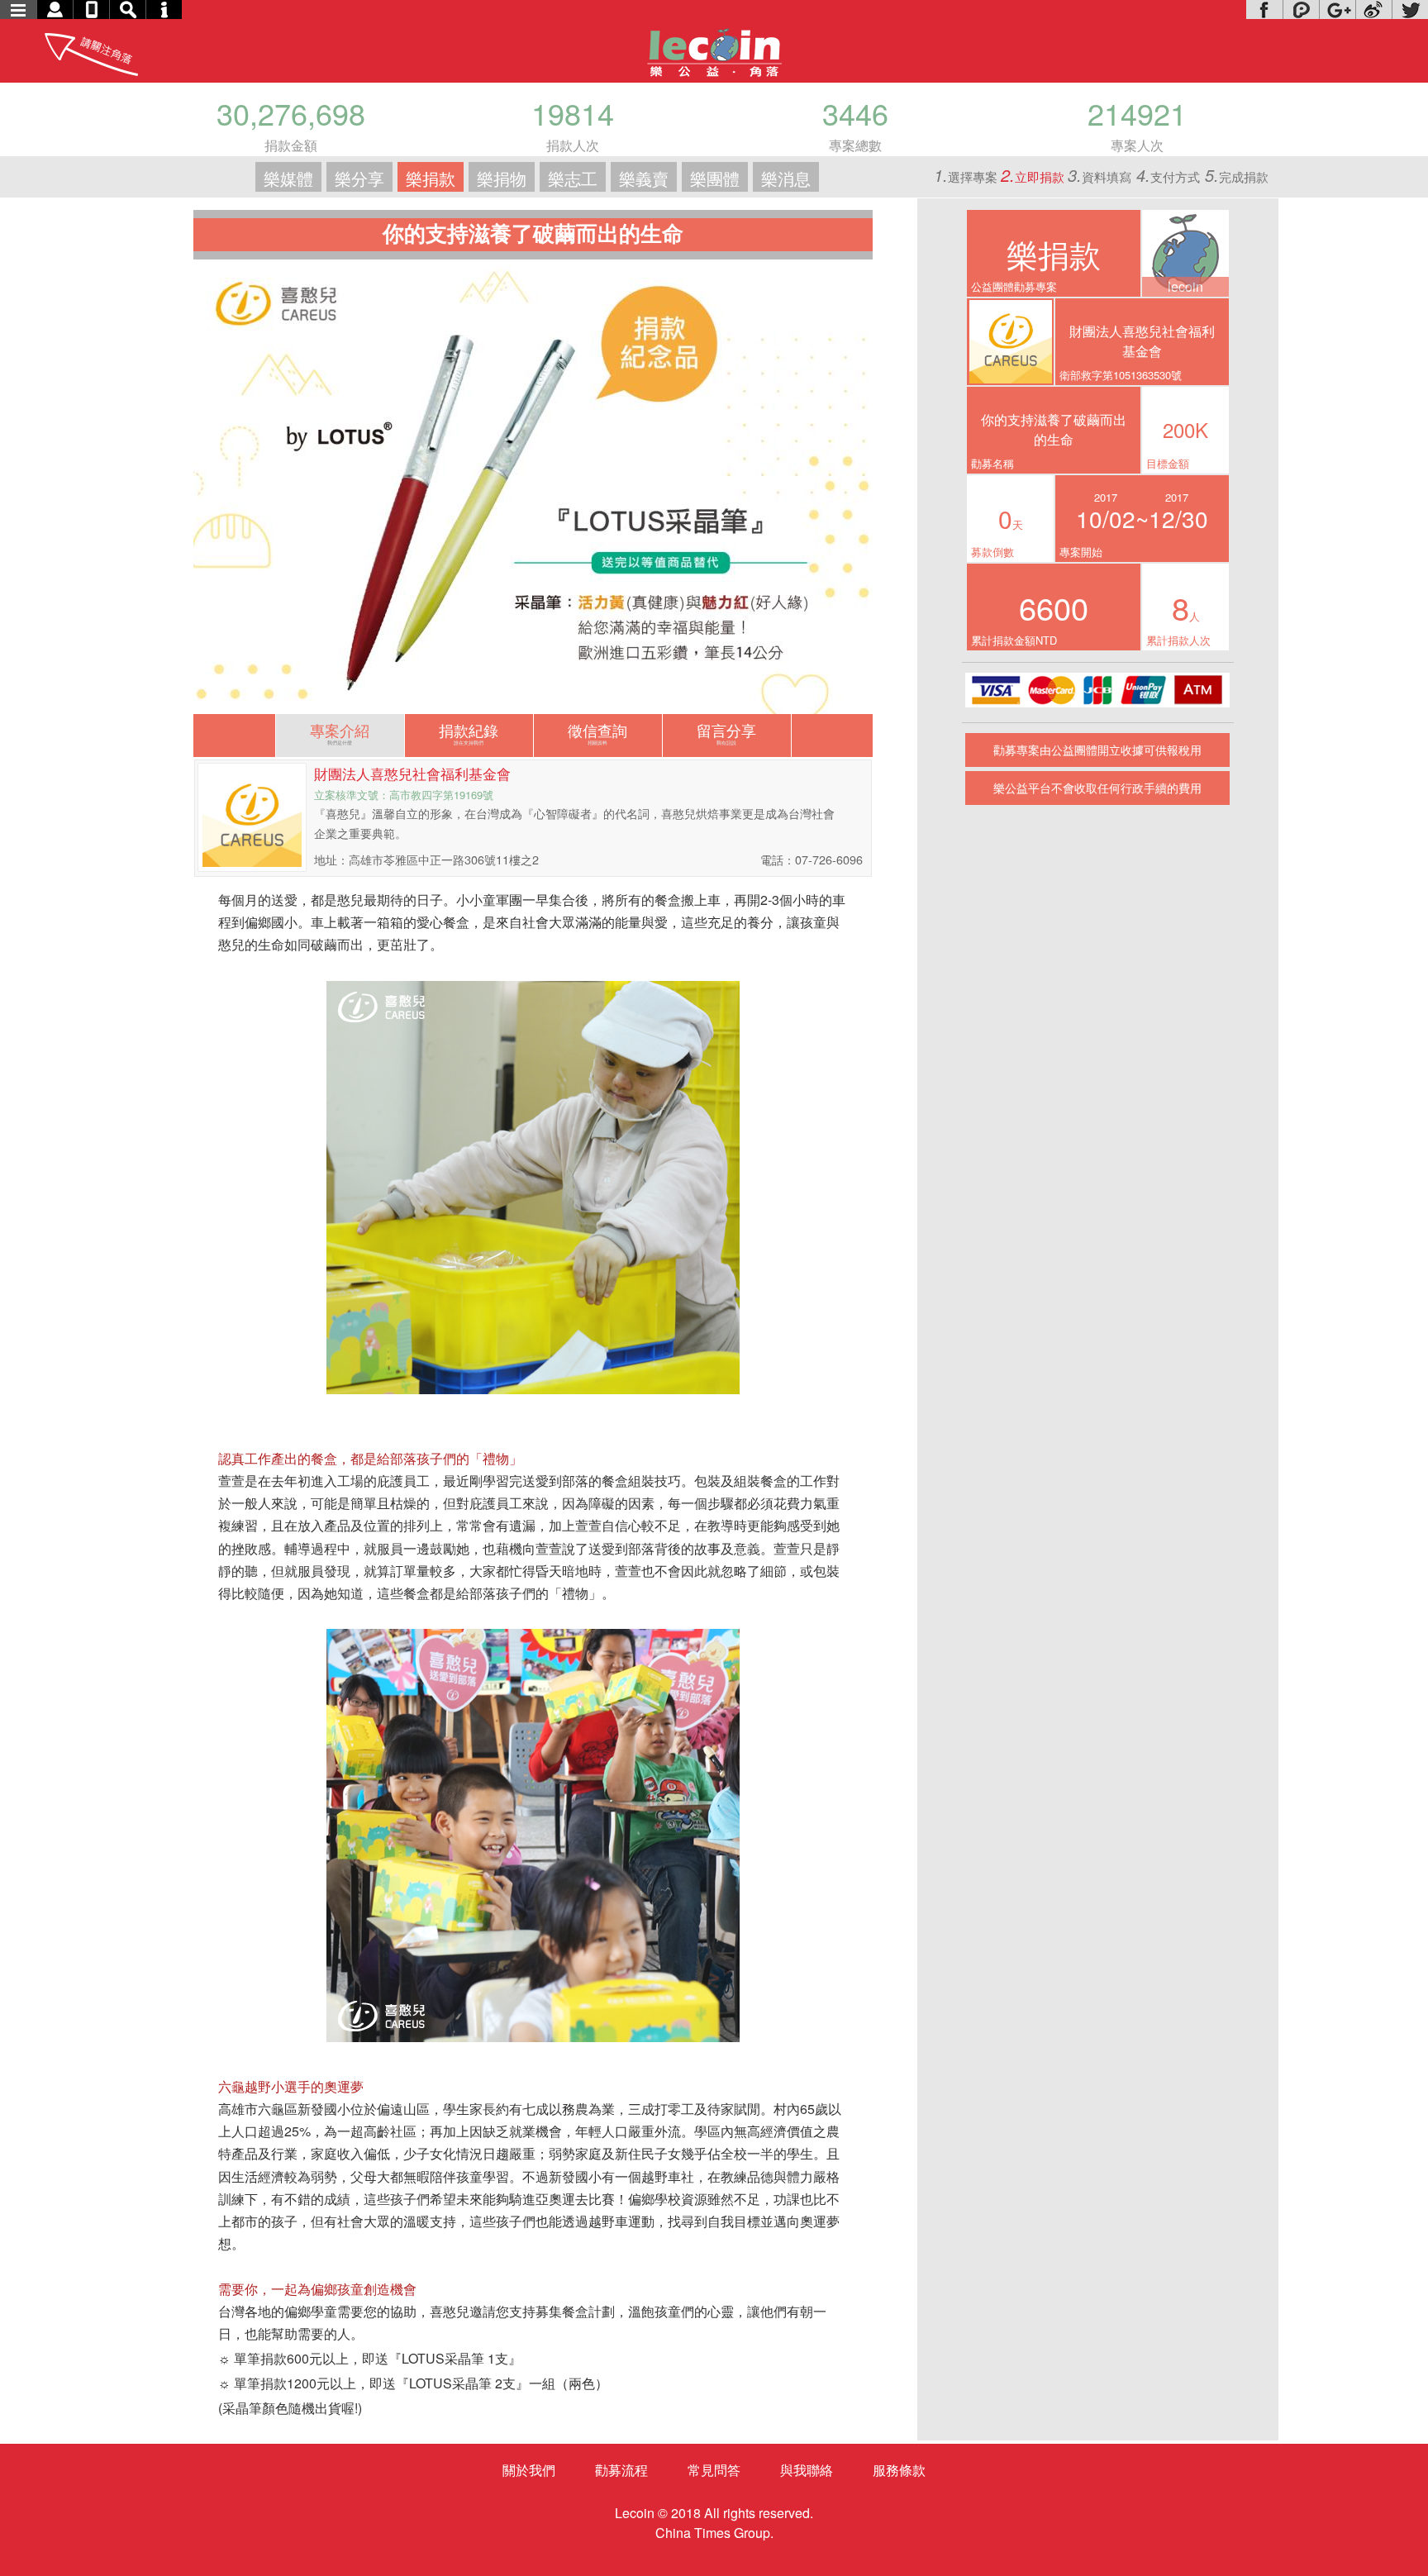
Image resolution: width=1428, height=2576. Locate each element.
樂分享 (359, 178)
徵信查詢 (597, 733)
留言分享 (726, 733)
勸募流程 (621, 2470)
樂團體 (715, 178)
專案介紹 (340, 733)
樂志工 (573, 178)
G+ (1337, 10)
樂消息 (786, 178)
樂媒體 (288, 178)
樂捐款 (431, 178)
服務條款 (899, 2470)
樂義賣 (644, 178)
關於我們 (529, 2470)
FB (1264, 10)
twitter (1410, 10)
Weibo (1373, 10)
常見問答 (714, 2470)
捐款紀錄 (469, 733)
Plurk (1301, 10)
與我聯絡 (807, 2470)
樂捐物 (502, 178)
